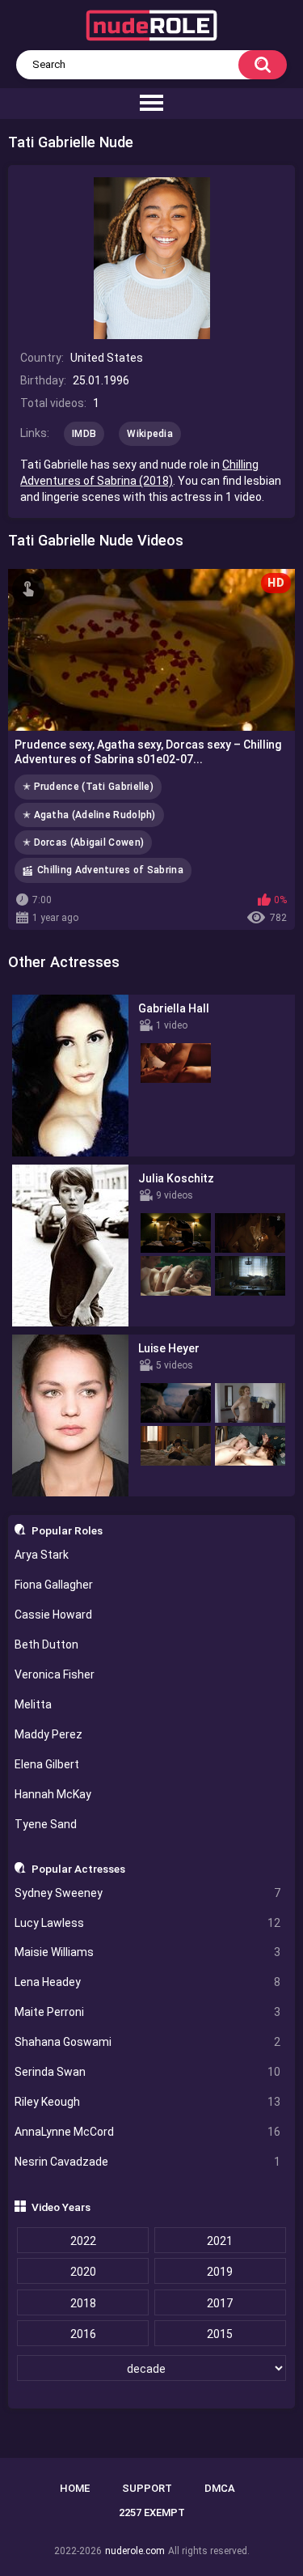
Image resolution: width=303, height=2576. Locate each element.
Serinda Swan (148, 2072)
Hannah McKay (53, 1794)
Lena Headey (148, 1982)
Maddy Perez (48, 1734)
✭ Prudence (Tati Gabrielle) (88, 787)
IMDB (84, 434)
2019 (220, 2272)
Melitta (33, 1704)
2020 (83, 2272)
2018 (83, 2303)
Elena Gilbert (47, 1764)
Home (75, 2488)
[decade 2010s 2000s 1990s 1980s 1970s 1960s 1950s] (152, 2369)
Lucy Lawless (148, 1923)
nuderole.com (135, 2551)
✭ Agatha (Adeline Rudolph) (89, 815)
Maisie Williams (148, 1952)
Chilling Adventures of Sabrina (110, 870)
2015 (220, 2334)
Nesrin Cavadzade (148, 2162)
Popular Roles (67, 1530)
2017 (220, 2303)
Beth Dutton (46, 1644)
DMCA (220, 2488)
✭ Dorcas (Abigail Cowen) (83, 842)
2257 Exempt (152, 2512)
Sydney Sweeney (148, 1893)
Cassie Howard (53, 1615)
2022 (83, 2241)
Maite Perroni (148, 2012)
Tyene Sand (46, 1824)
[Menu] (151, 104)
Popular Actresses (78, 1869)
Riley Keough (148, 2102)
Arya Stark (42, 1555)
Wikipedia (150, 434)
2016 (83, 2334)
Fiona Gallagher (54, 1585)
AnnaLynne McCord (148, 2132)
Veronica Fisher (55, 1674)
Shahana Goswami (148, 2042)
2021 (220, 2241)
